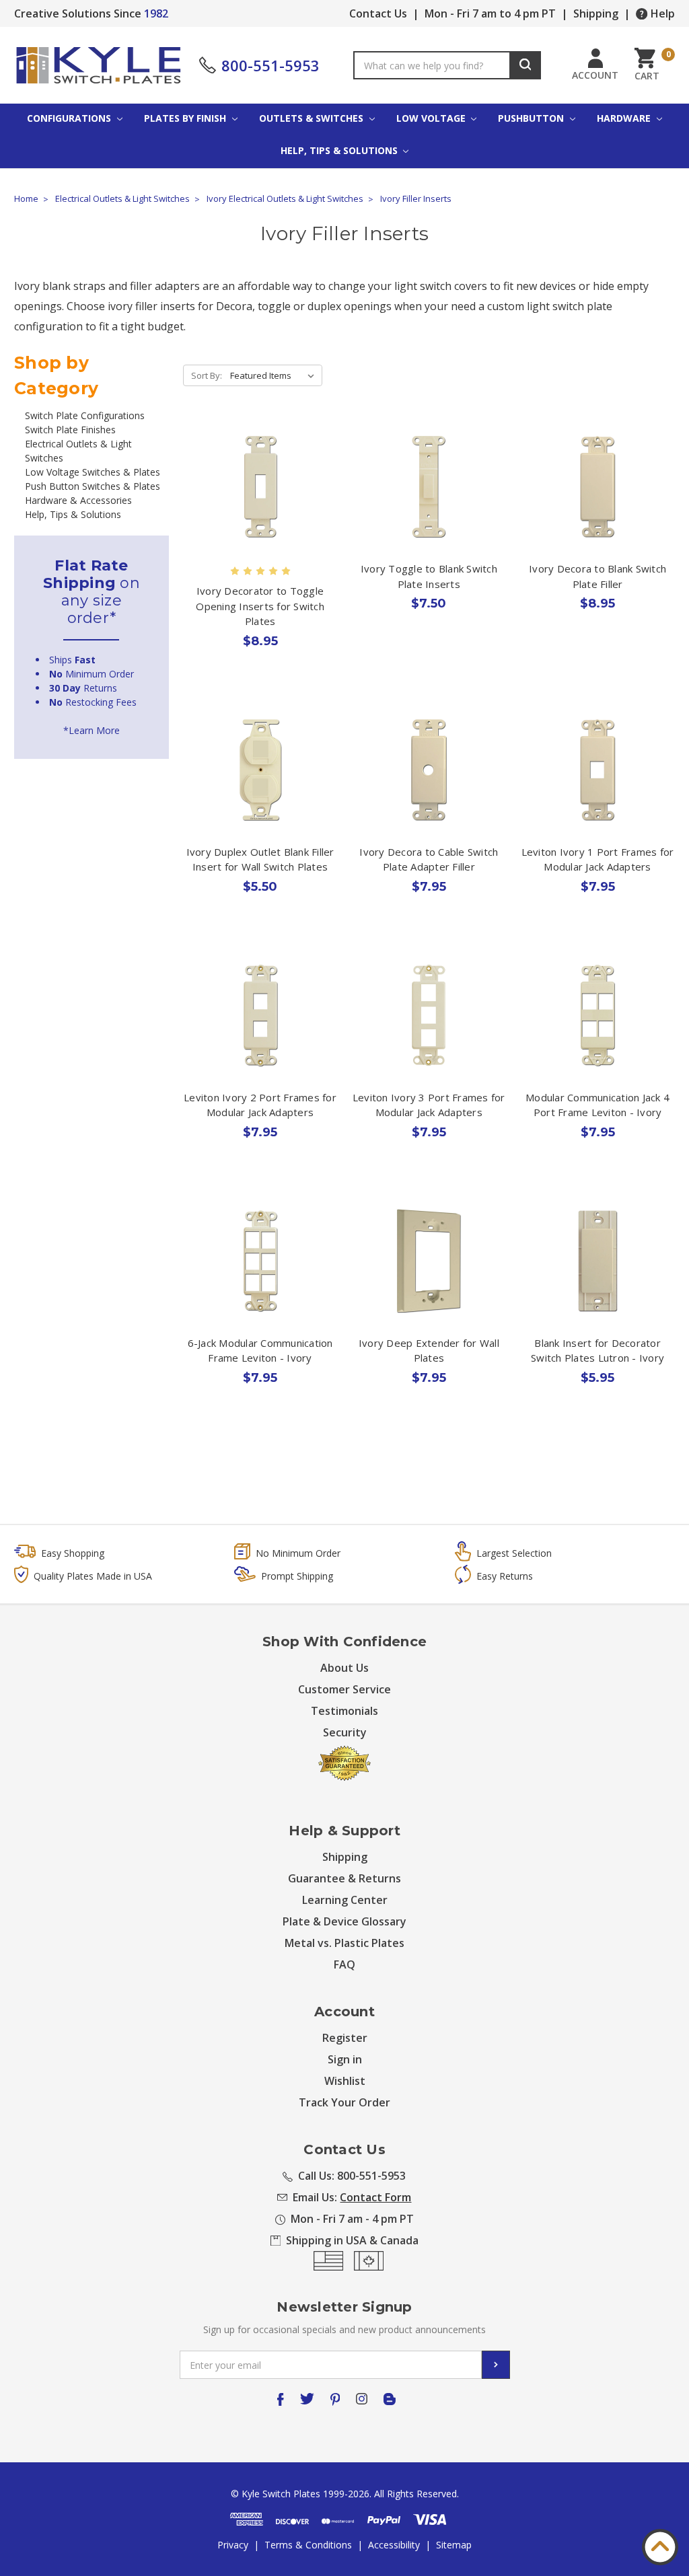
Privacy (233, 2545)
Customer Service (344, 1689)
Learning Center (345, 1900)
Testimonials (344, 1711)
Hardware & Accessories (78, 500)
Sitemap (454, 2545)
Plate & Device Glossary (344, 1921)
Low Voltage (432, 118)
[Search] (525, 65)
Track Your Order (344, 2102)
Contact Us (378, 13)
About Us (344, 1668)
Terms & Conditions (308, 2545)
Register (345, 2038)
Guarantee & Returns (344, 1878)
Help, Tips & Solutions (340, 150)
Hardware (625, 118)
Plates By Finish (186, 118)
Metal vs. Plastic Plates (344, 1943)
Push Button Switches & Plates (93, 486)
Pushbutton (532, 118)
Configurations (70, 118)
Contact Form (375, 2197)
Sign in (345, 2059)
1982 (156, 13)
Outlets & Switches (313, 118)
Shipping (596, 13)
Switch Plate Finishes (70, 430)
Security (345, 1732)
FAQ (344, 1964)
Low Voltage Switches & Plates (93, 472)
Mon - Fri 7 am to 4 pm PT (490, 13)
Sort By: (207, 375)
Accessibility (394, 2545)
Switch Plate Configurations (85, 415)
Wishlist (345, 2081)
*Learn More (92, 730)
